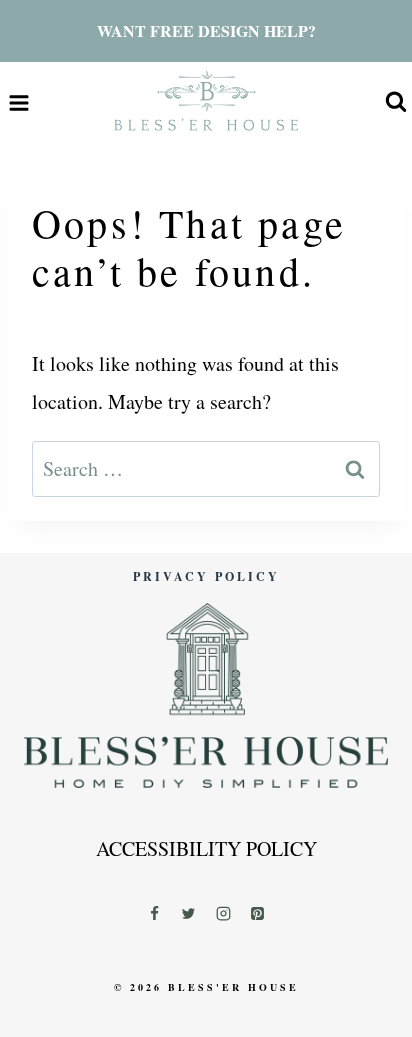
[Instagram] (223, 913)
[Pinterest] (258, 913)
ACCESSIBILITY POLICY (206, 848)
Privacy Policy (206, 576)
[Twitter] (189, 913)
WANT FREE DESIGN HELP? (206, 30)
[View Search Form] (396, 103)
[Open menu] (19, 102)
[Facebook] (154, 913)
